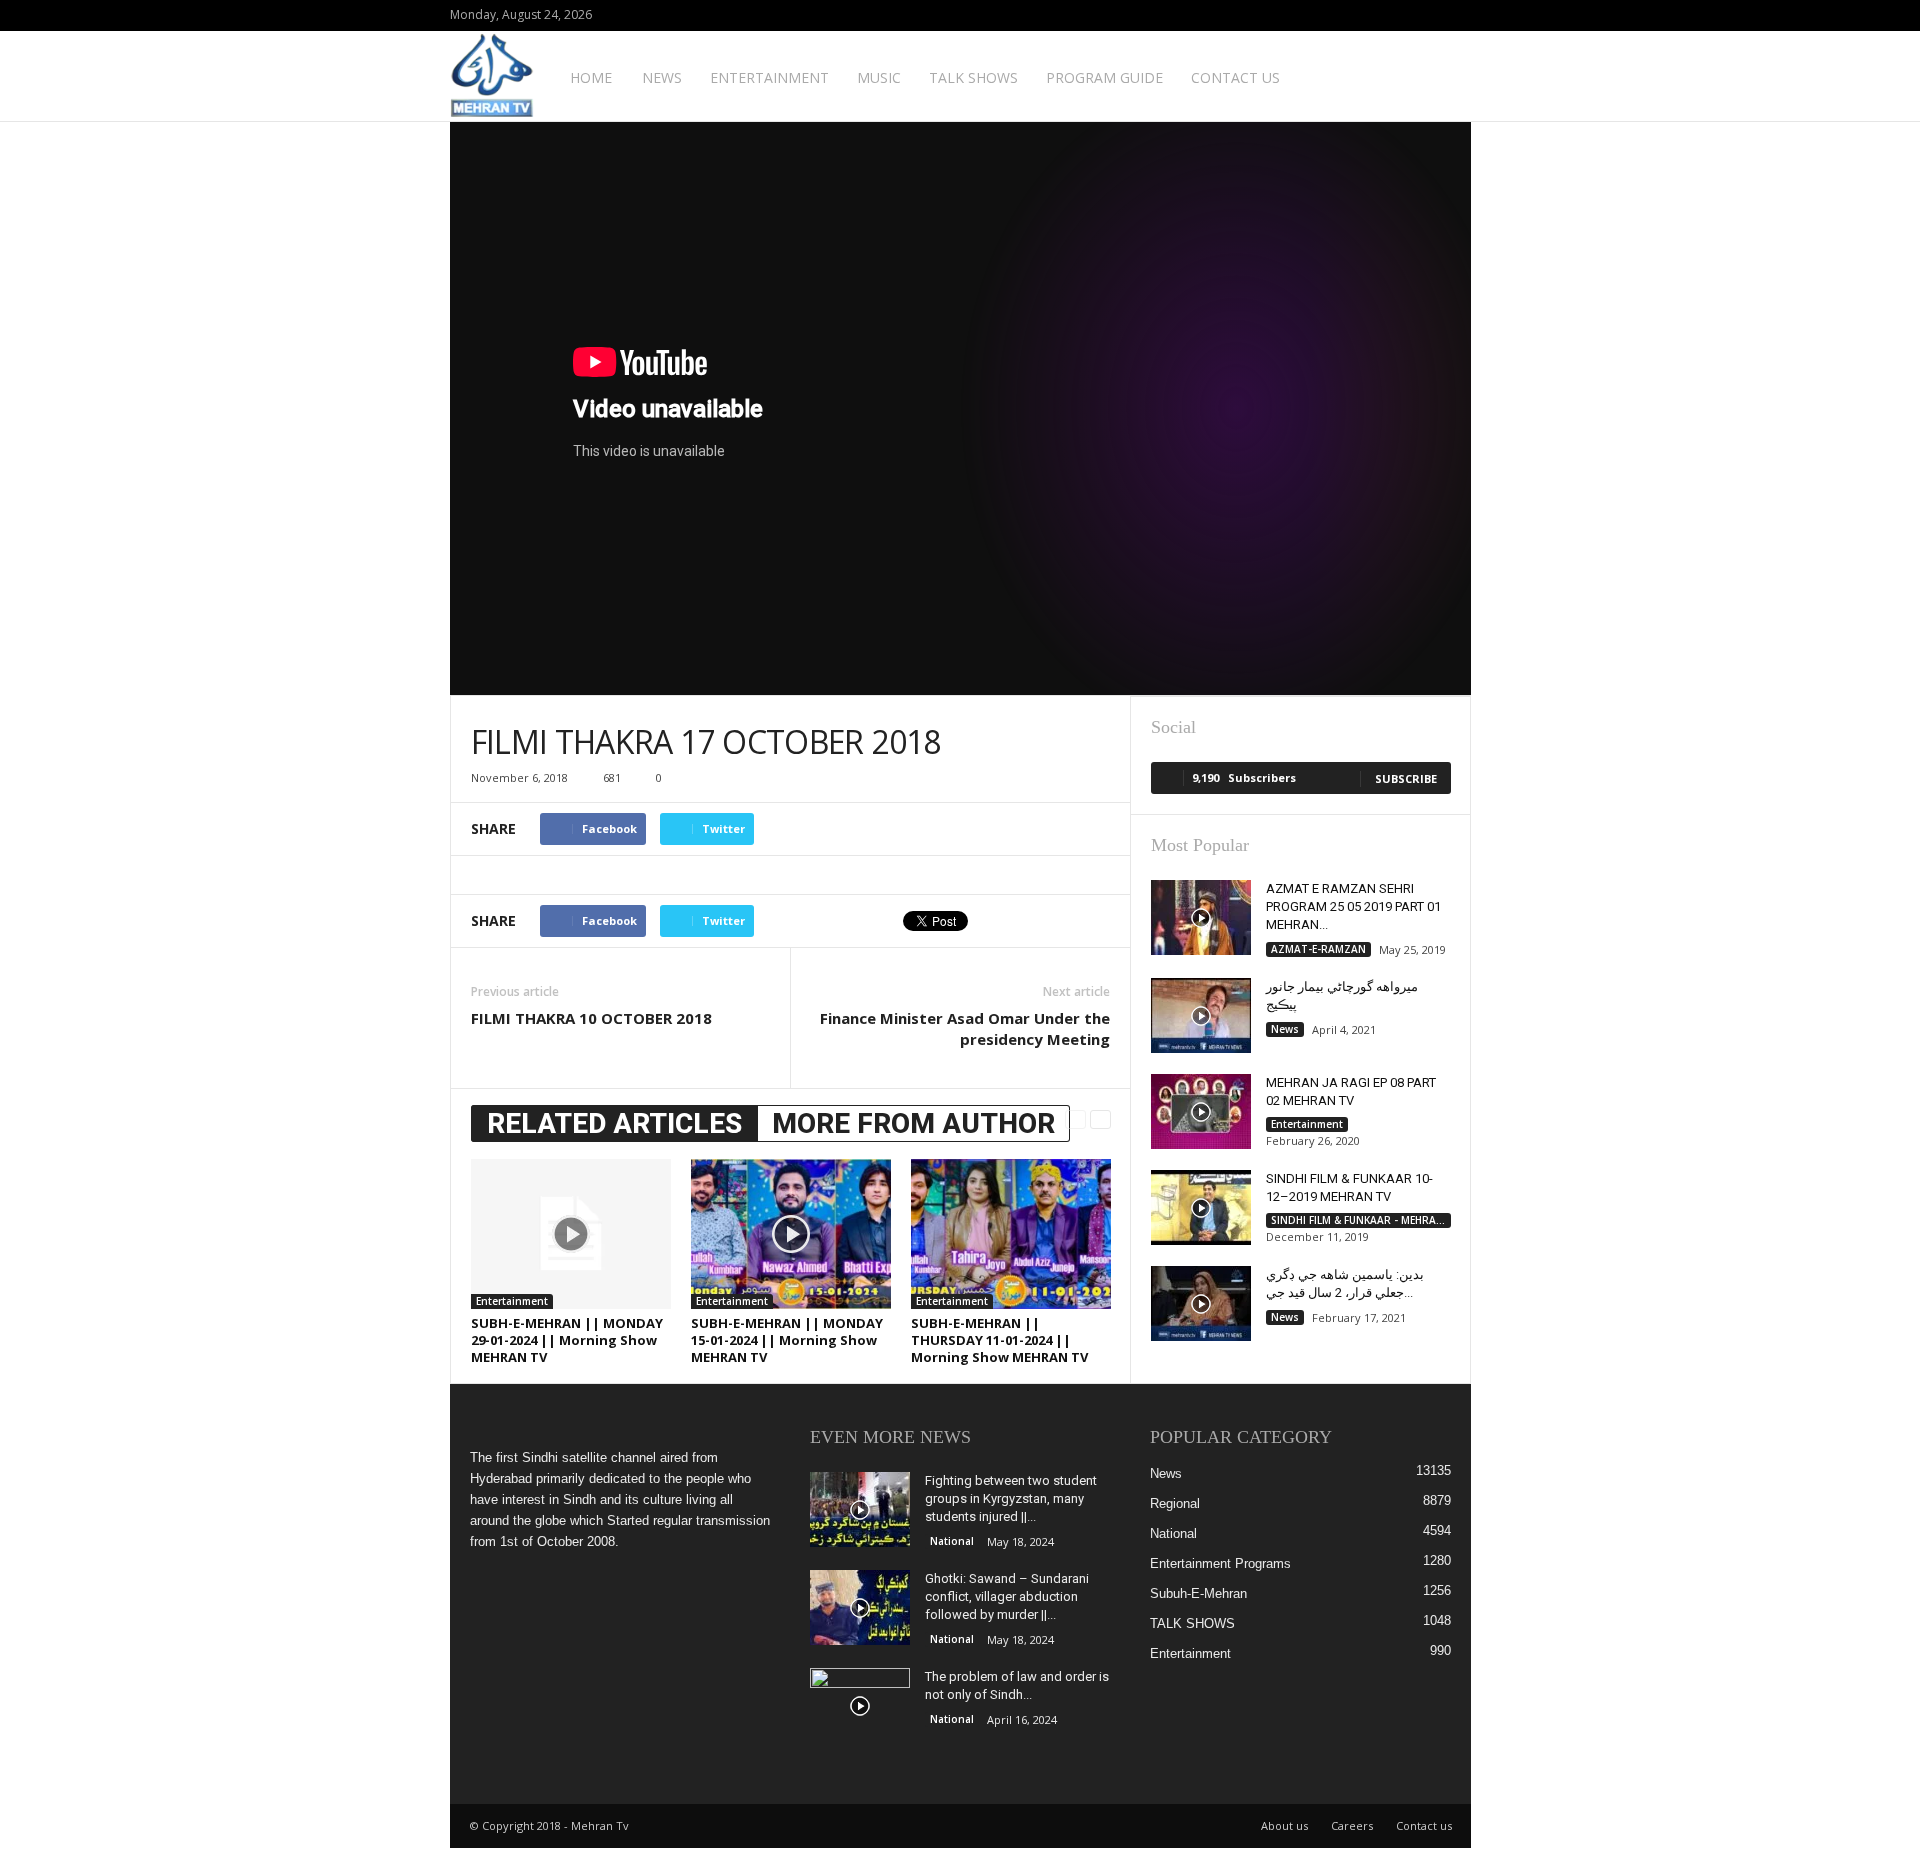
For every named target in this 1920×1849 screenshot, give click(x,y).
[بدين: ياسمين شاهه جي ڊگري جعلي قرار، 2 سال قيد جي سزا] (1201, 1303)
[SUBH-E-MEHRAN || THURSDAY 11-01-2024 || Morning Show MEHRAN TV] (1011, 1234)
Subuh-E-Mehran (1198, 1593)
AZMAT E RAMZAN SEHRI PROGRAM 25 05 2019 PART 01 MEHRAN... (1353, 906)
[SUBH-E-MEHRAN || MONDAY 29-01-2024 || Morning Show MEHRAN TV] (571, 1234)
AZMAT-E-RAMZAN (1318, 949)
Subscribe (1406, 778)
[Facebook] (1425, 15)
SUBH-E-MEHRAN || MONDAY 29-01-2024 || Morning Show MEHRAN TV (567, 1340)
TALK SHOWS (973, 77)
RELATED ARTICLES (614, 1123)
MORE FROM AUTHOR (913, 1123)
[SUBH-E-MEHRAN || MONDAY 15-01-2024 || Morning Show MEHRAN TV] (791, 1234)
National (952, 1541)
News (662, 77)
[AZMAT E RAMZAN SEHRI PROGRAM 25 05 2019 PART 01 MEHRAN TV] (1201, 917)
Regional (1175, 1503)
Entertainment (769, 77)
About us (1284, 1825)
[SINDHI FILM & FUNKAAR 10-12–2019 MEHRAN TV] (1201, 1207)
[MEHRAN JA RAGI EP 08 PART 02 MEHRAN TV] (1201, 1111)
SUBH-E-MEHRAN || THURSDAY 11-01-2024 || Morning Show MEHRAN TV (999, 1340)
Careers (1352, 1825)
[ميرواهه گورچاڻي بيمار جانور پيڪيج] (1201, 1015)
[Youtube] (1456, 15)
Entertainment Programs (1220, 1563)
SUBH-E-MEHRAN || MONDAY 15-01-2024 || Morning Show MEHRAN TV (787, 1340)
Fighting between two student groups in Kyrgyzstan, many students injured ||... (1011, 1498)
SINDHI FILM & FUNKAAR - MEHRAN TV (1361, 1220)
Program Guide (1104, 77)
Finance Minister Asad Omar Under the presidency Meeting (965, 1028)
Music (879, 77)
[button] (1441, 76)
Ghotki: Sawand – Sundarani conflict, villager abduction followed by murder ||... (1007, 1596)
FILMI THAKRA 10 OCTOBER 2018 (591, 1018)
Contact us (1235, 77)
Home (591, 77)
